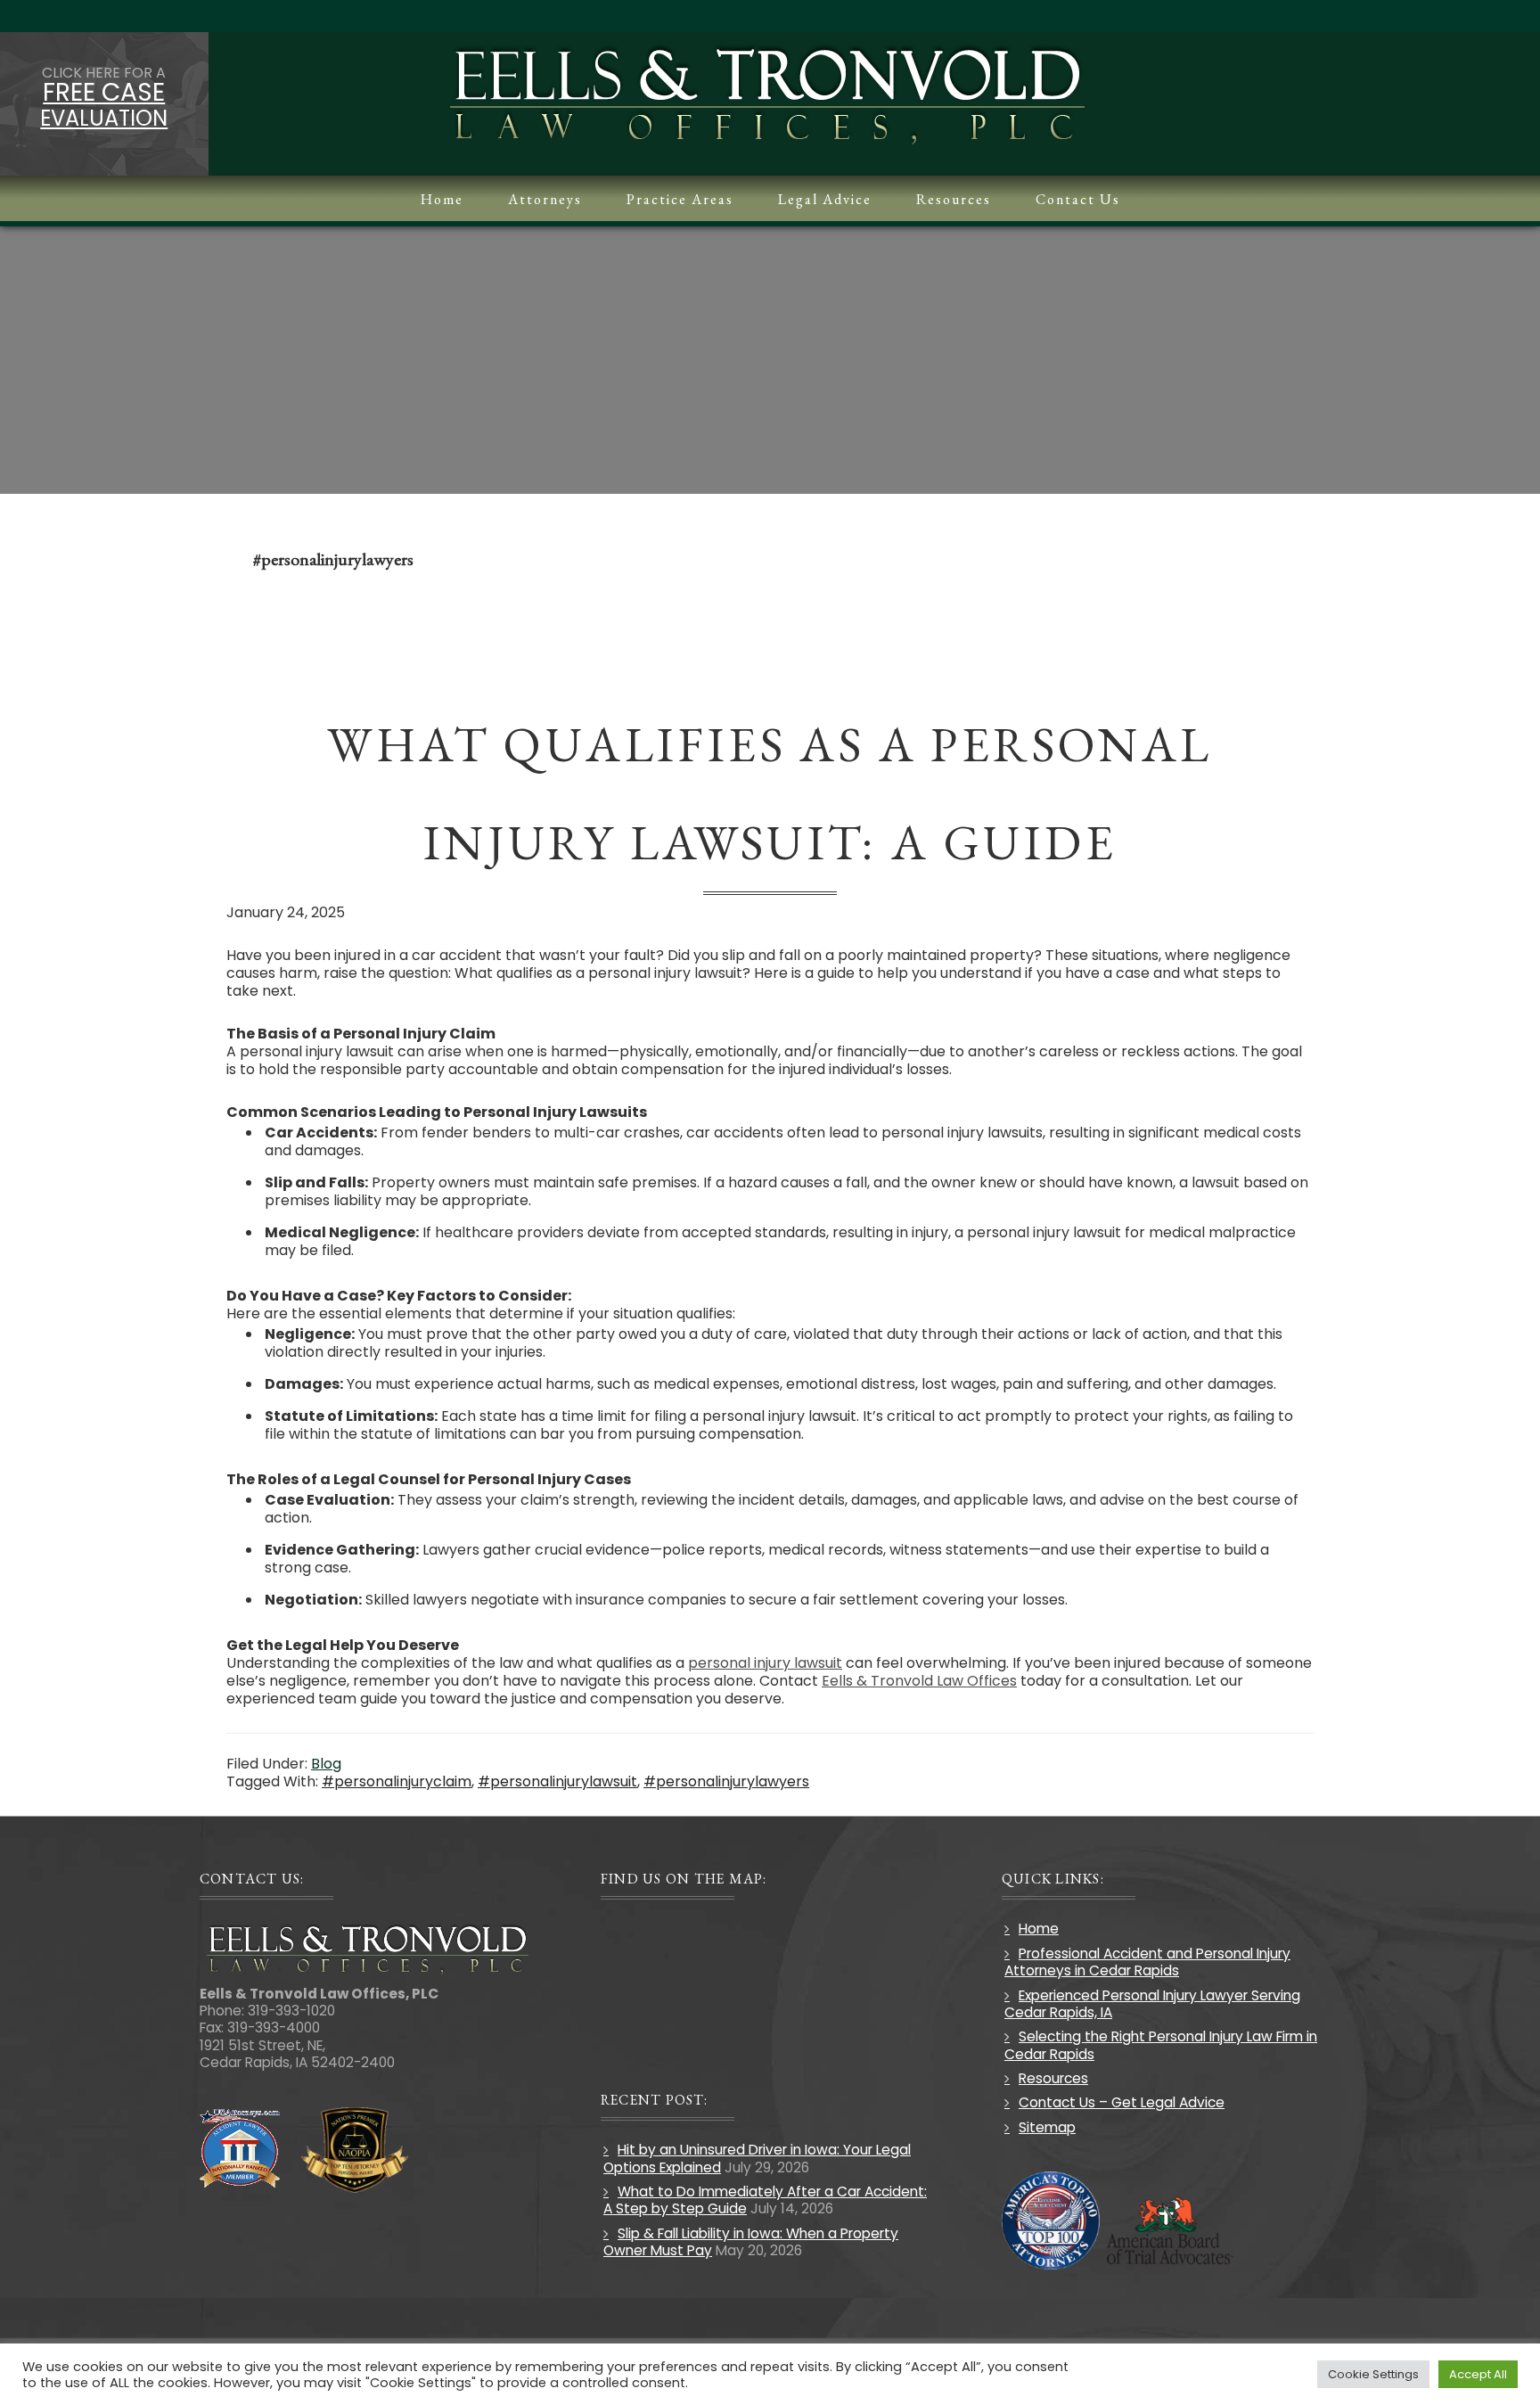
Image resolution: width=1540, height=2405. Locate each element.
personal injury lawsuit (765, 1663)
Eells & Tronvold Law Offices (919, 1681)
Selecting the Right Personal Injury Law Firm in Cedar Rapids (1161, 2045)
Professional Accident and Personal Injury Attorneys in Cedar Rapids (1147, 1962)
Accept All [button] (1478, 2374)
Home (1039, 1929)
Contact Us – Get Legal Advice (1122, 2102)
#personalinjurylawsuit (557, 1781)
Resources (1053, 2078)
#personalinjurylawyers (726, 1781)
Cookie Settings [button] (1373, 2374)
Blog (326, 1764)
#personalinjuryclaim (397, 1781)
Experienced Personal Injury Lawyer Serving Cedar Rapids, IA (1152, 2004)
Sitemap (1047, 2127)
